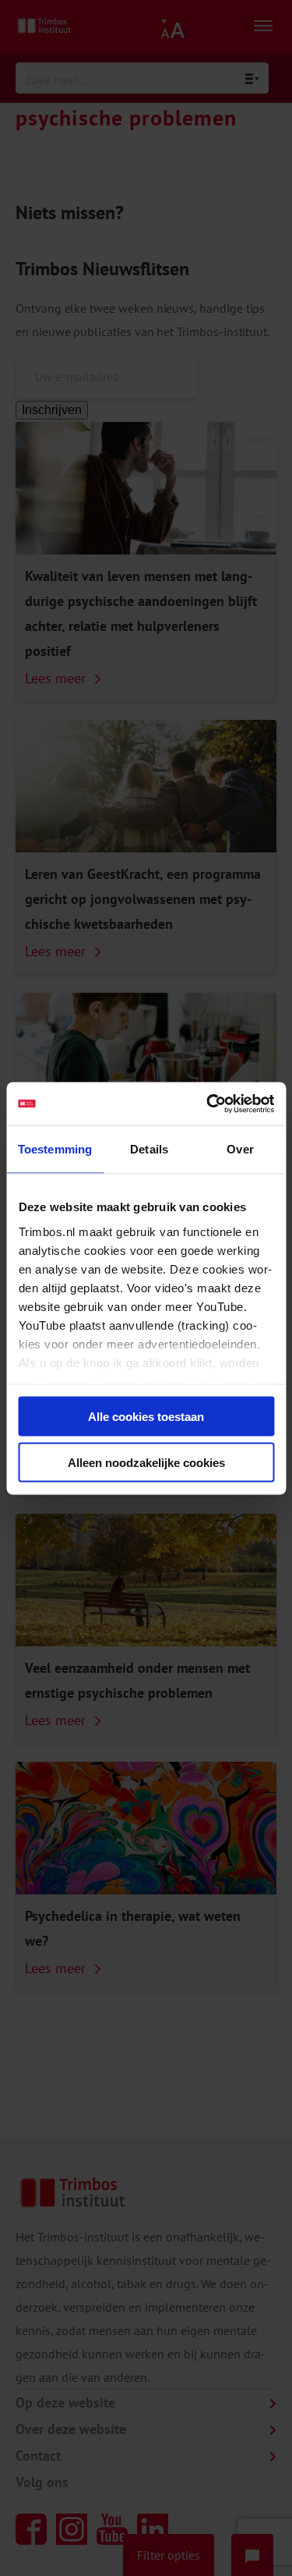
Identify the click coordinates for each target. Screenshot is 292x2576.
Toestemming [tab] (55, 1149)
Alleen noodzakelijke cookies (146, 1462)
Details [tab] (149, 1149)
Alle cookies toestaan (146, 1417)
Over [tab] (240, 1149)
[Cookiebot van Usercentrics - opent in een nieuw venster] (208, 1104)
